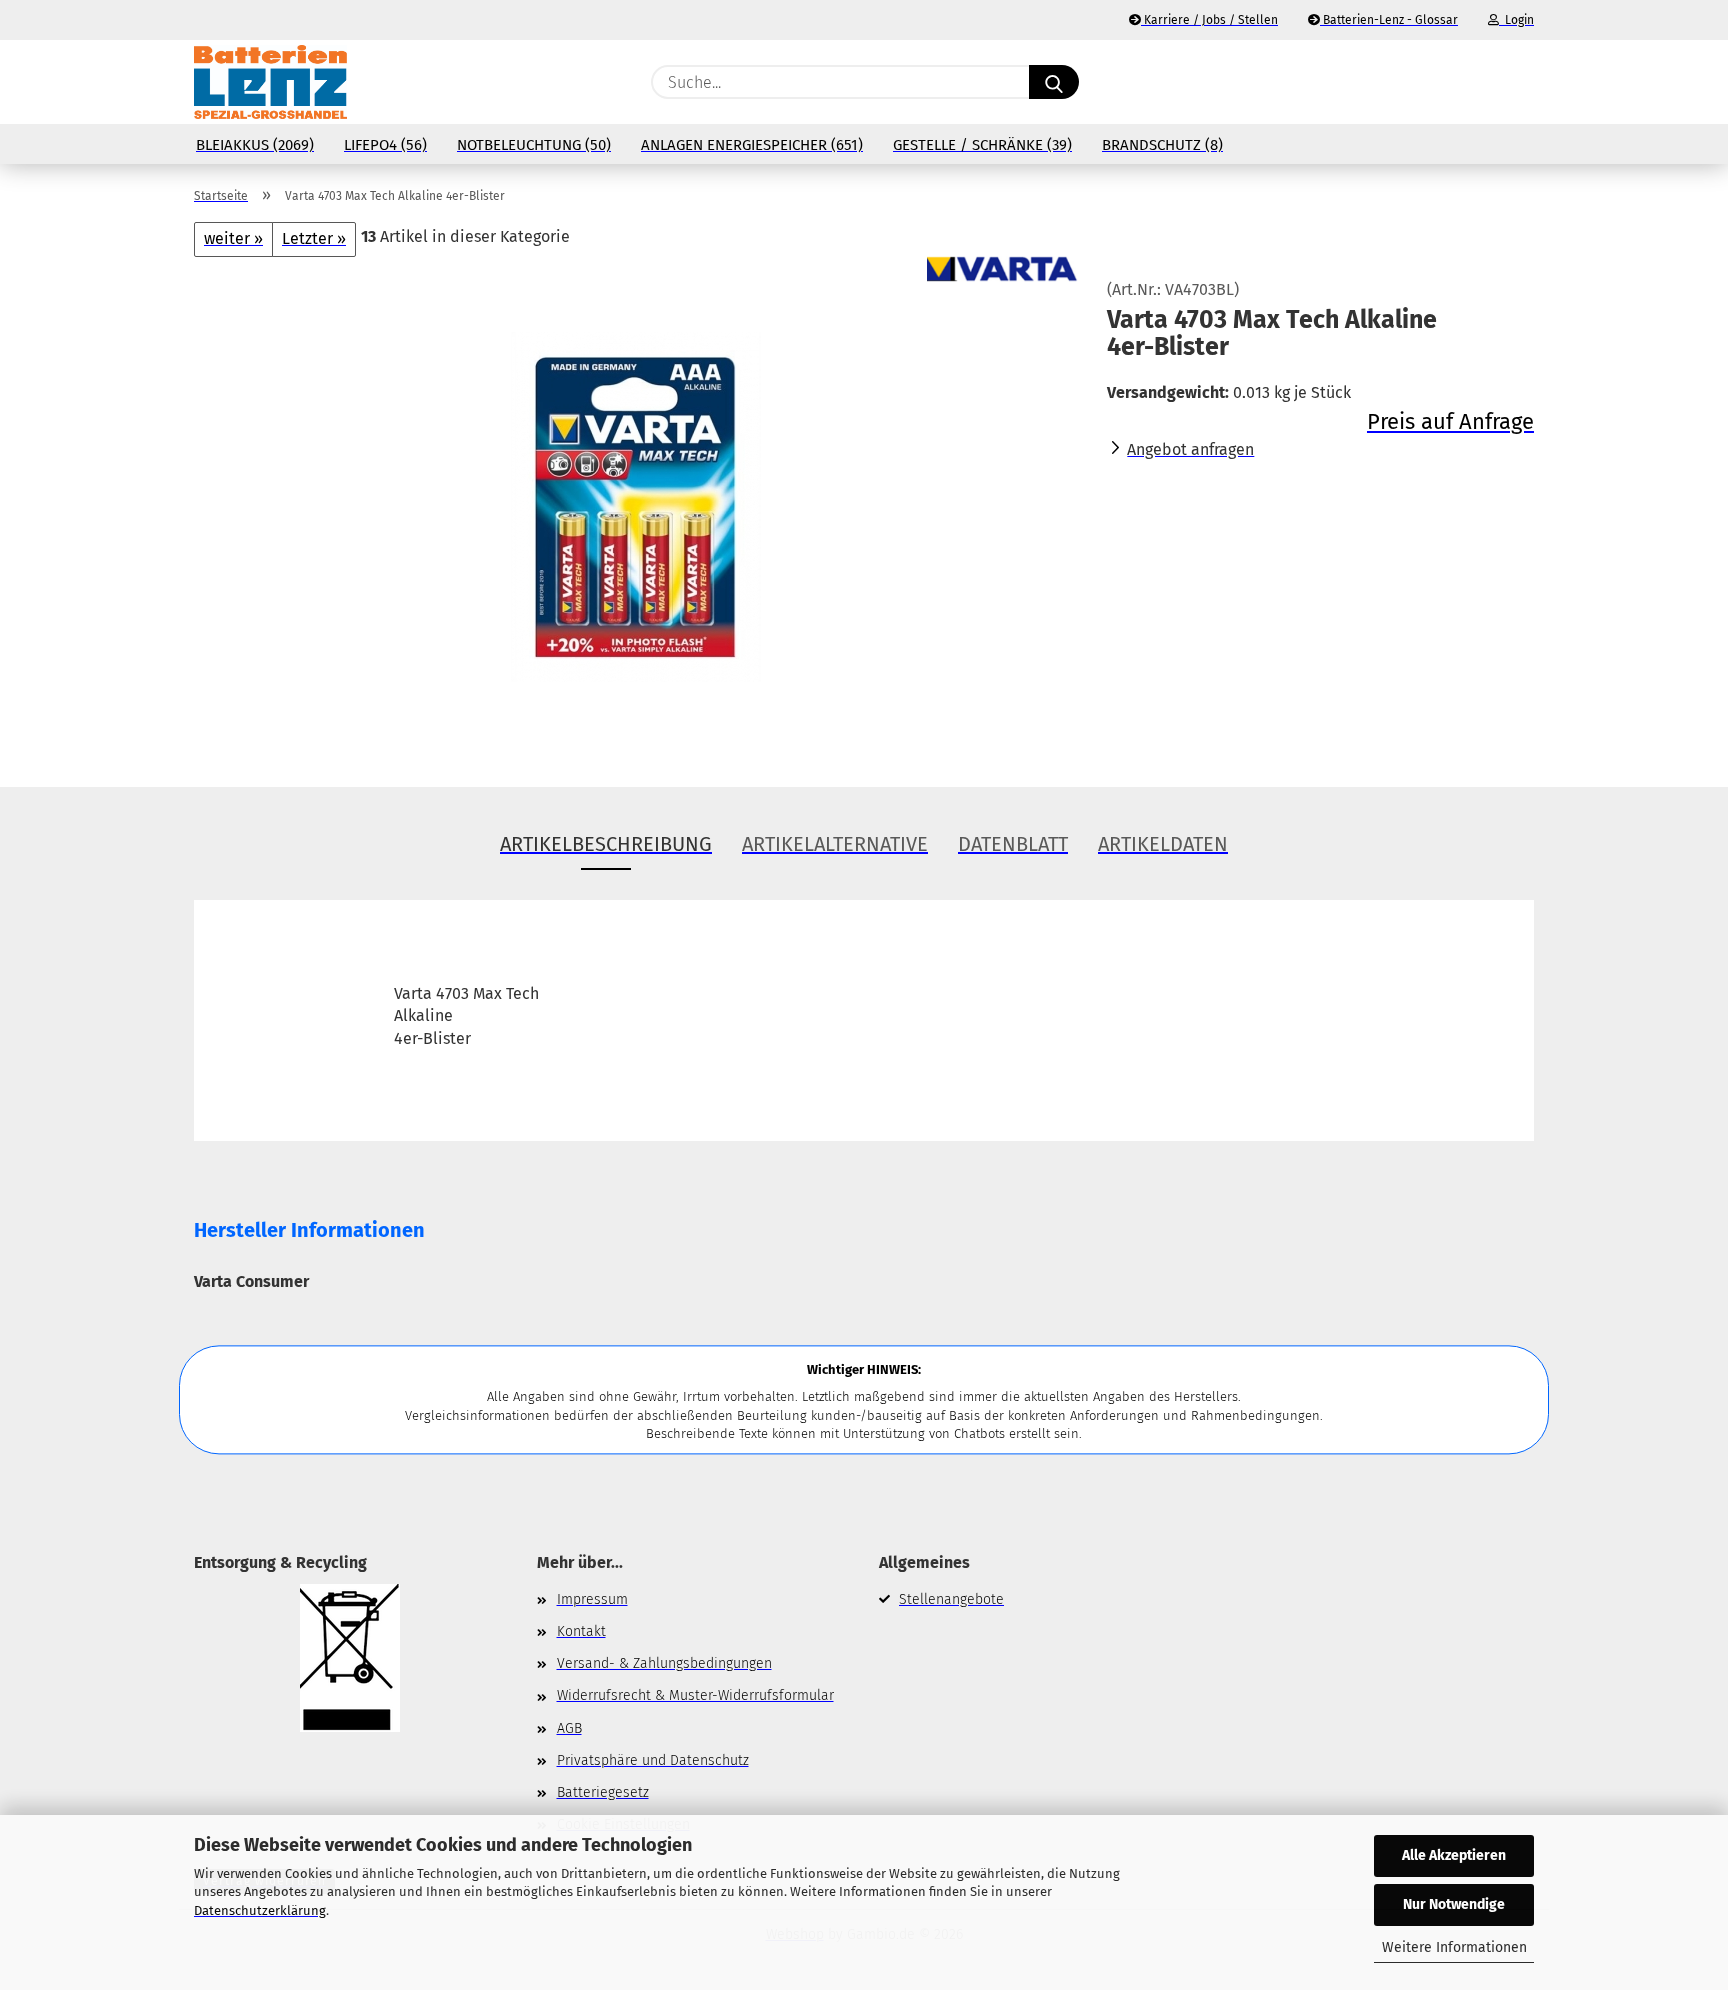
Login (1516, 20)
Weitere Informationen (1454, 1947)
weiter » (233, 238)
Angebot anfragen (1190, 449)
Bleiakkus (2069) (255, 145)
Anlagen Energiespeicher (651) (752, 145)
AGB (569, 1728)
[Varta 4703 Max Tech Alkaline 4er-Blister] (636, 505)
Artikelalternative (835, 844)
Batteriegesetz (603, 1792)
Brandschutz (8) (1162, 145)
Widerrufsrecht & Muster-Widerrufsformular (695, 1695)
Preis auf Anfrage (1450, 421)
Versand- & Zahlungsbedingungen (664, 1663)
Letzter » (314, 238)
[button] (1524, 82)
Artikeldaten (1163, 844)
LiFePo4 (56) (385, 145)
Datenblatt (1013, 844)
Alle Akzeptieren (1454, 1855)
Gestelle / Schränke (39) (982, 145)
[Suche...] (1054, 82)
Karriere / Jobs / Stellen (1209, 20)
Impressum (592, 1599)
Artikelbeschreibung (606, 844)
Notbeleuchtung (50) (534, 145)
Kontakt (581, 1631)
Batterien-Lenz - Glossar (1389, 20)
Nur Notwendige (1454, 1904)
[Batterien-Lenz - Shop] (270, 82)
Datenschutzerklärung (260, 1910)
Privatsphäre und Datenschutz (653, 1760)
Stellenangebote (951, 1599)
